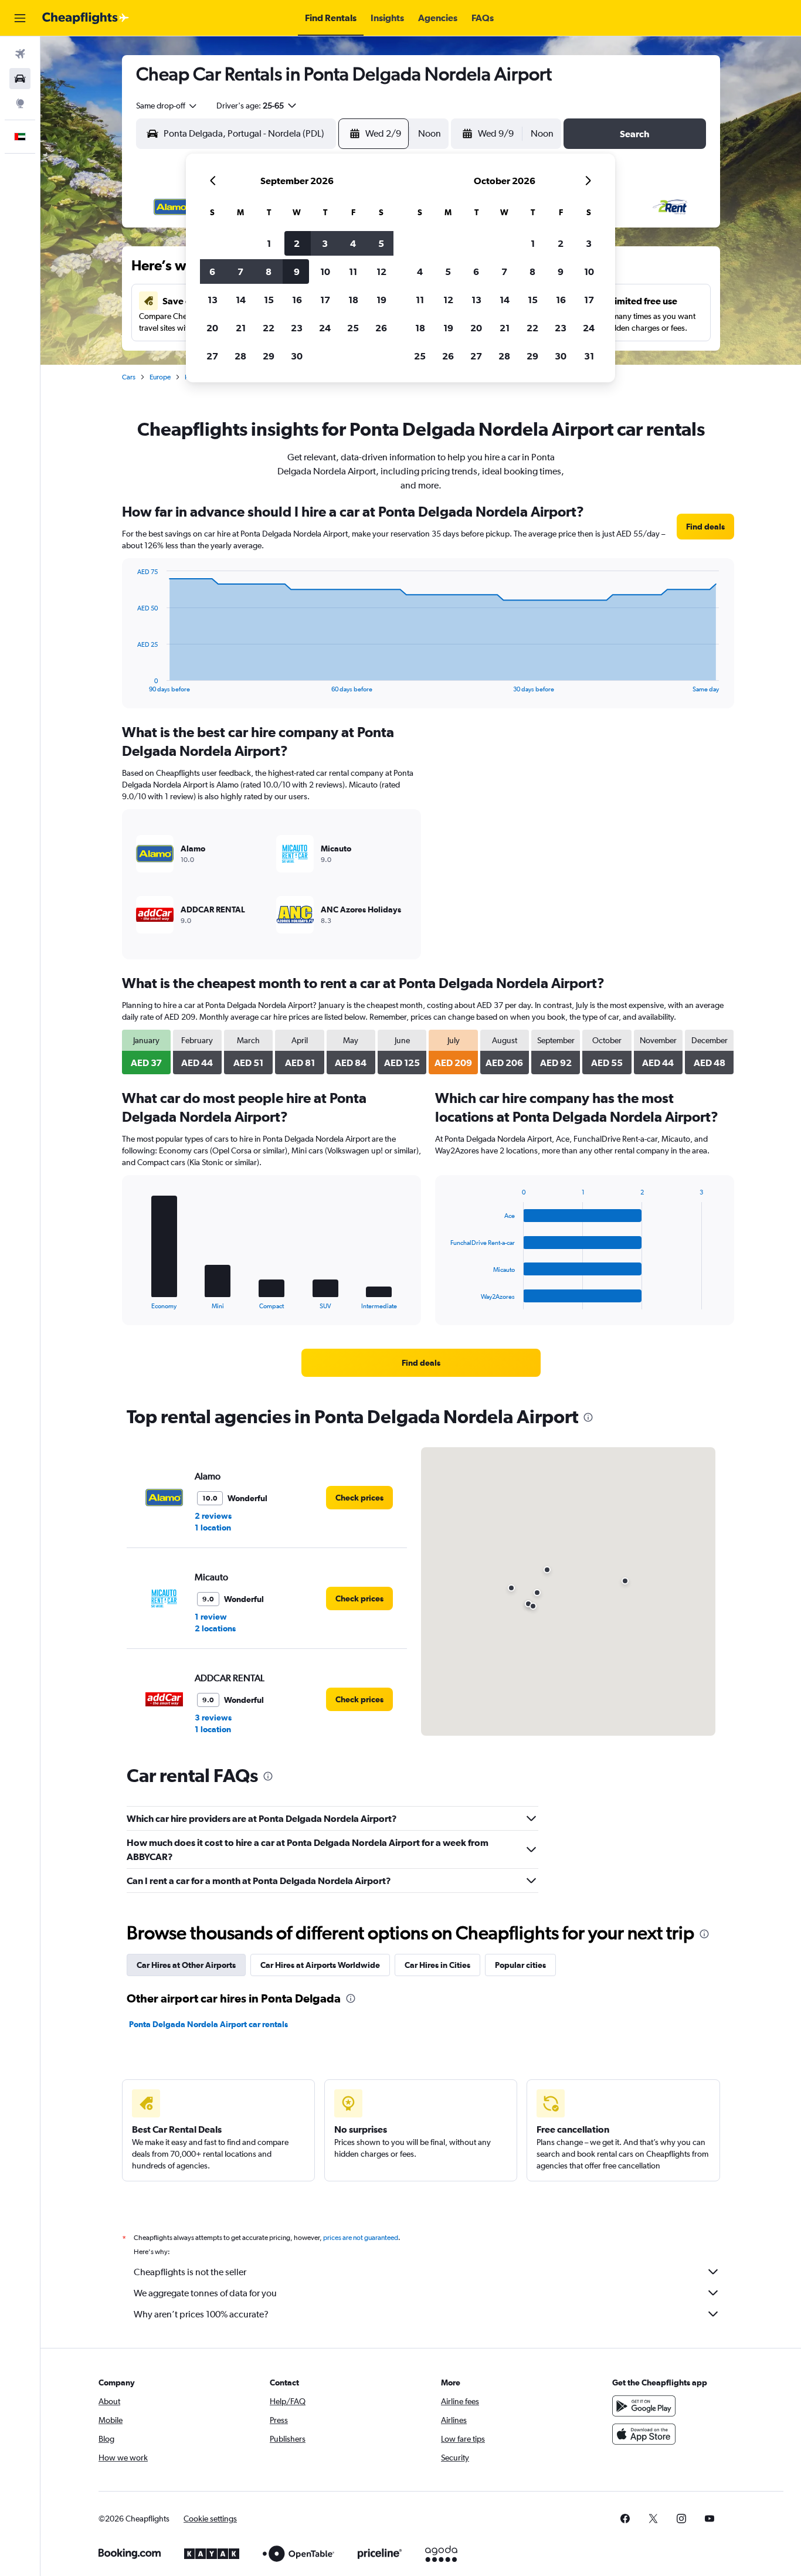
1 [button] (269, 243)
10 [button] (325, 271)
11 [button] (353, 271)
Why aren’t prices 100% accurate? (201, 2314)
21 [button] (241, 328)
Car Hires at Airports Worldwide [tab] (320, 1965)
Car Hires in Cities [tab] (437, 1965)
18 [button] (353, 300)
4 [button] (353, 243)
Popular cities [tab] (520, 1965)
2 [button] (297, 243)
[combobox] (167, 106)
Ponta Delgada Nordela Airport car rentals (208, 2024)
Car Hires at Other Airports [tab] (186, 1965)
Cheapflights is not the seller (190, 2272)
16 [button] (297, 300)
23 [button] (297, 328)
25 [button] (353, 328)
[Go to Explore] (20, 103)
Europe (160, 377)
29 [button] (269, 356)
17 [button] (325, 300)
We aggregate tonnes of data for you (205, 2293)
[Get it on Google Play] (644, 2406)
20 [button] (212, 328)
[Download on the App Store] (644, 2434)
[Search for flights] (20, 54)
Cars (129, 377)
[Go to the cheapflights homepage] (86, 18)
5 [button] (381, 243)
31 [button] (589, 356)
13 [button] (213, 300)
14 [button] (241, 300)
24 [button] (325, 328)
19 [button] (381, 300)
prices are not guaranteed (361, 2238)
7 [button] (240, 271)
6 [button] (212, 271)
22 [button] (269, 328)
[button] (20, 18)
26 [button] (381, 328)
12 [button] (381, 271)
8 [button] (269, 271)
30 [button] (297, 356)
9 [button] (297, 271)
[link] (705, 527)
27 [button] (212, 356)
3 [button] (325, 243)
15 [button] (269, 300)
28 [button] (240, 356)
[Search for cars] (20, 79)
